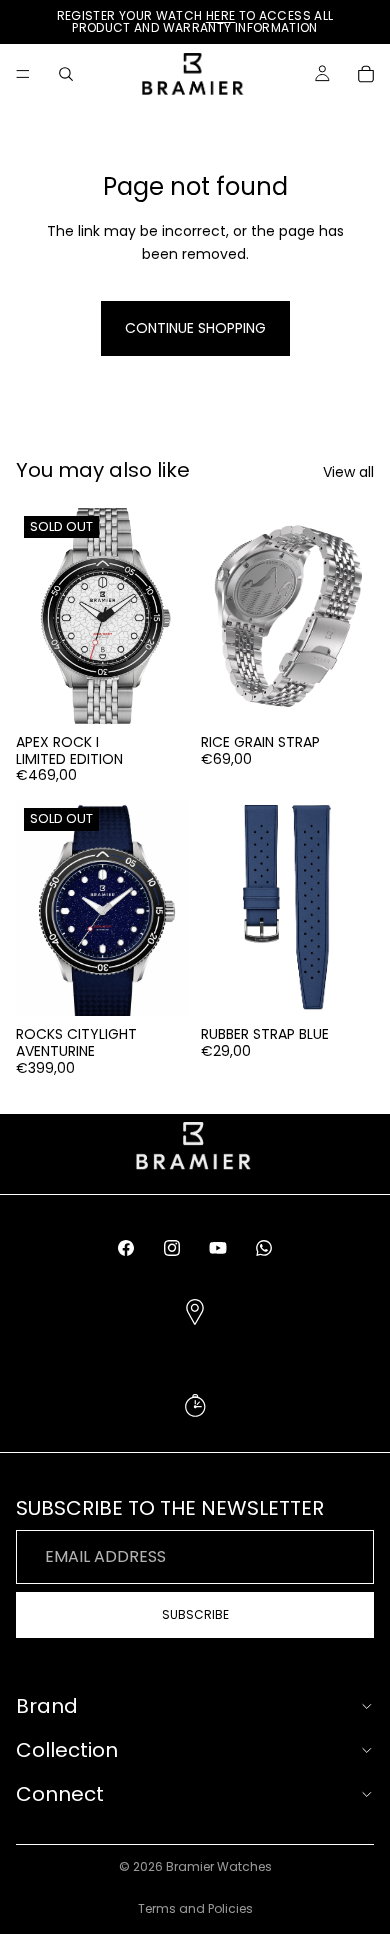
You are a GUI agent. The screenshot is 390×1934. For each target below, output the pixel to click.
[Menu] (23, 74)
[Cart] (366, 74)
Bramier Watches (219, 1866)
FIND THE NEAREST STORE (195, 1336)
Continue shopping (195, 328)
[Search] (66, 74)
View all (348, 472)
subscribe (195, 1614)
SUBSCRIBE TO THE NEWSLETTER (195, 1428)
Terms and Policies (195, 1908)
